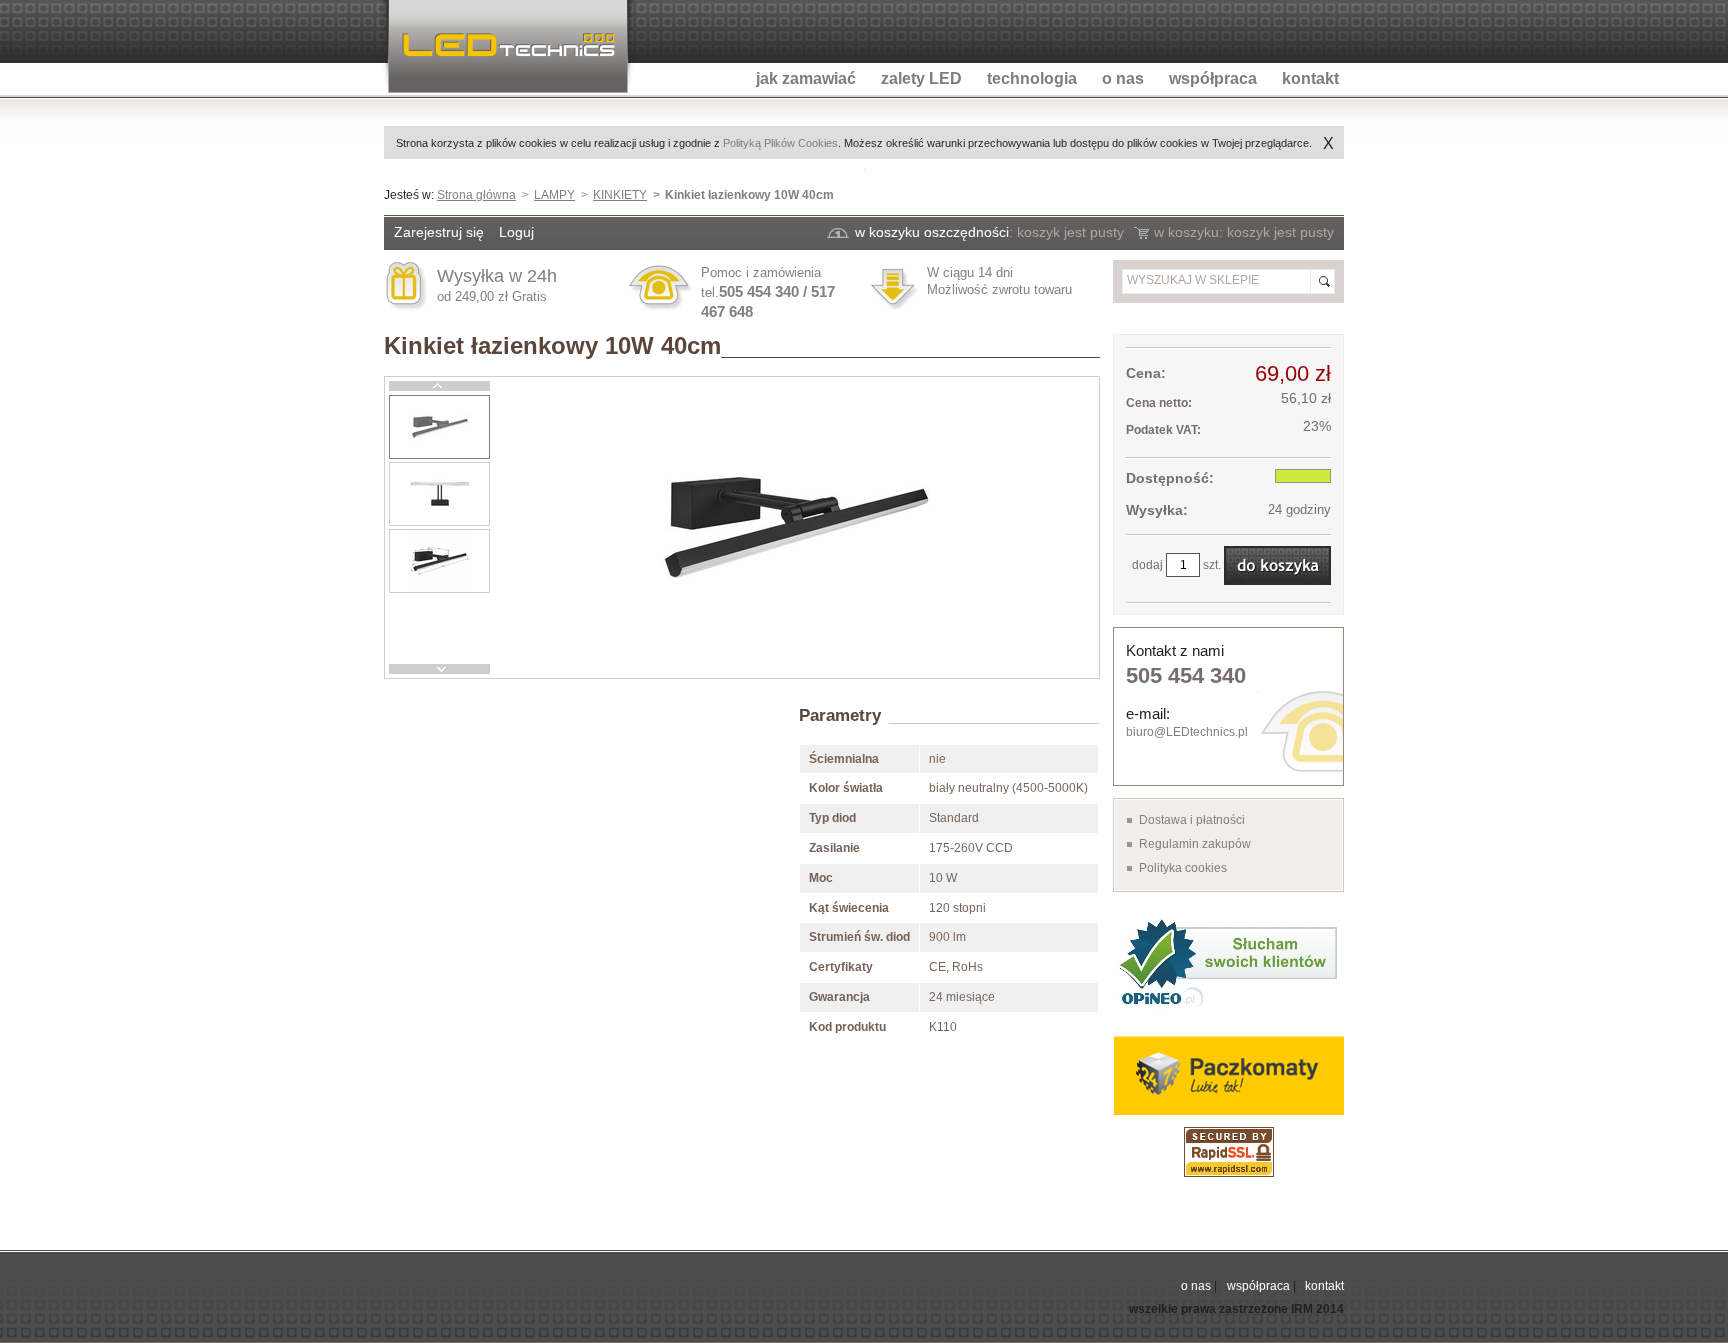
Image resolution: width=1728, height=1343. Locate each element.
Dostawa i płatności (1192, 820)
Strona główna (476, 195)
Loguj (516, 232)
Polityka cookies (1183, 868)
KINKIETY (620, 195)
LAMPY (554, 195)
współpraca (1258, 1286)
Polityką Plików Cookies (780, 143)
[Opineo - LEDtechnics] (1228, 961)
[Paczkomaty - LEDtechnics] (1228, 1075)
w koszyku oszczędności (932, 232)
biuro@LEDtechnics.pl (1187, 732)
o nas (1196, 1286)
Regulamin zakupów (1195, 844)
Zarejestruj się (439, 232)
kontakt (1324, 1286)
